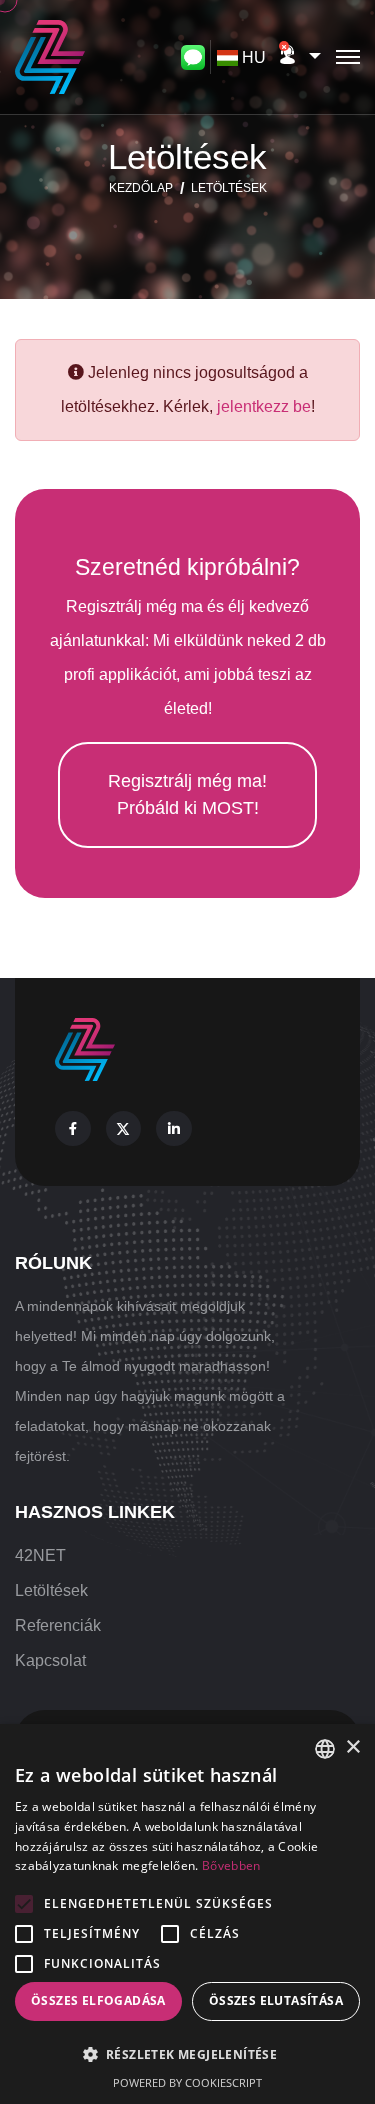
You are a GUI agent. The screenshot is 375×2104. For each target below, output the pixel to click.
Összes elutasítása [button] (276, 2000)
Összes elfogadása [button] (98, 2000)
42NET (40, 1555)
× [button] (352, 1747)
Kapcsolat (50, 1660)
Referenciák (58, 1625)
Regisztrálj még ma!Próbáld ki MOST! (187, 794)
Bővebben (231, 1865)
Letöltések (51, 1590)
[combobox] (244, 58)
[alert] (187, 1914)
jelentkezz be (264, 406)
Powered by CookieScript (187, 2082)
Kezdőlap (141, 188)
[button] (299, 56)
